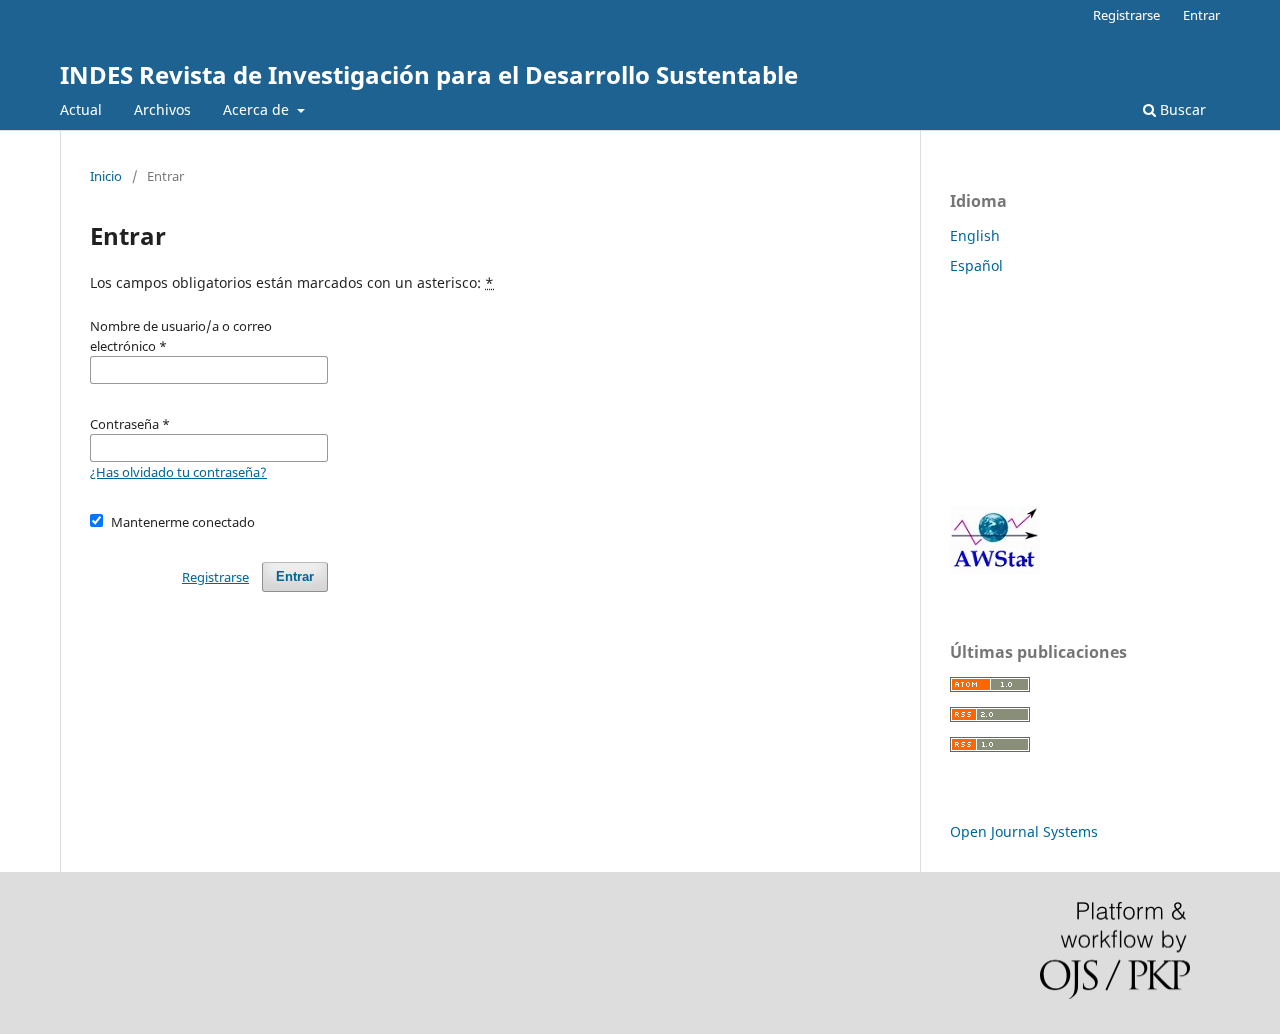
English (975, 235)
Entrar (1201, 15)
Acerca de (258, 109)
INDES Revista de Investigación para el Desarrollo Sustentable (429, 74)
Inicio (106, 176)
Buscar (1181, 109)
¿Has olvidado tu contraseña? (178, 472)
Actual (81, 109)
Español (976, 265)
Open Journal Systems (1024, 831)
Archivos (162, 109)
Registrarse (1126, 15)
